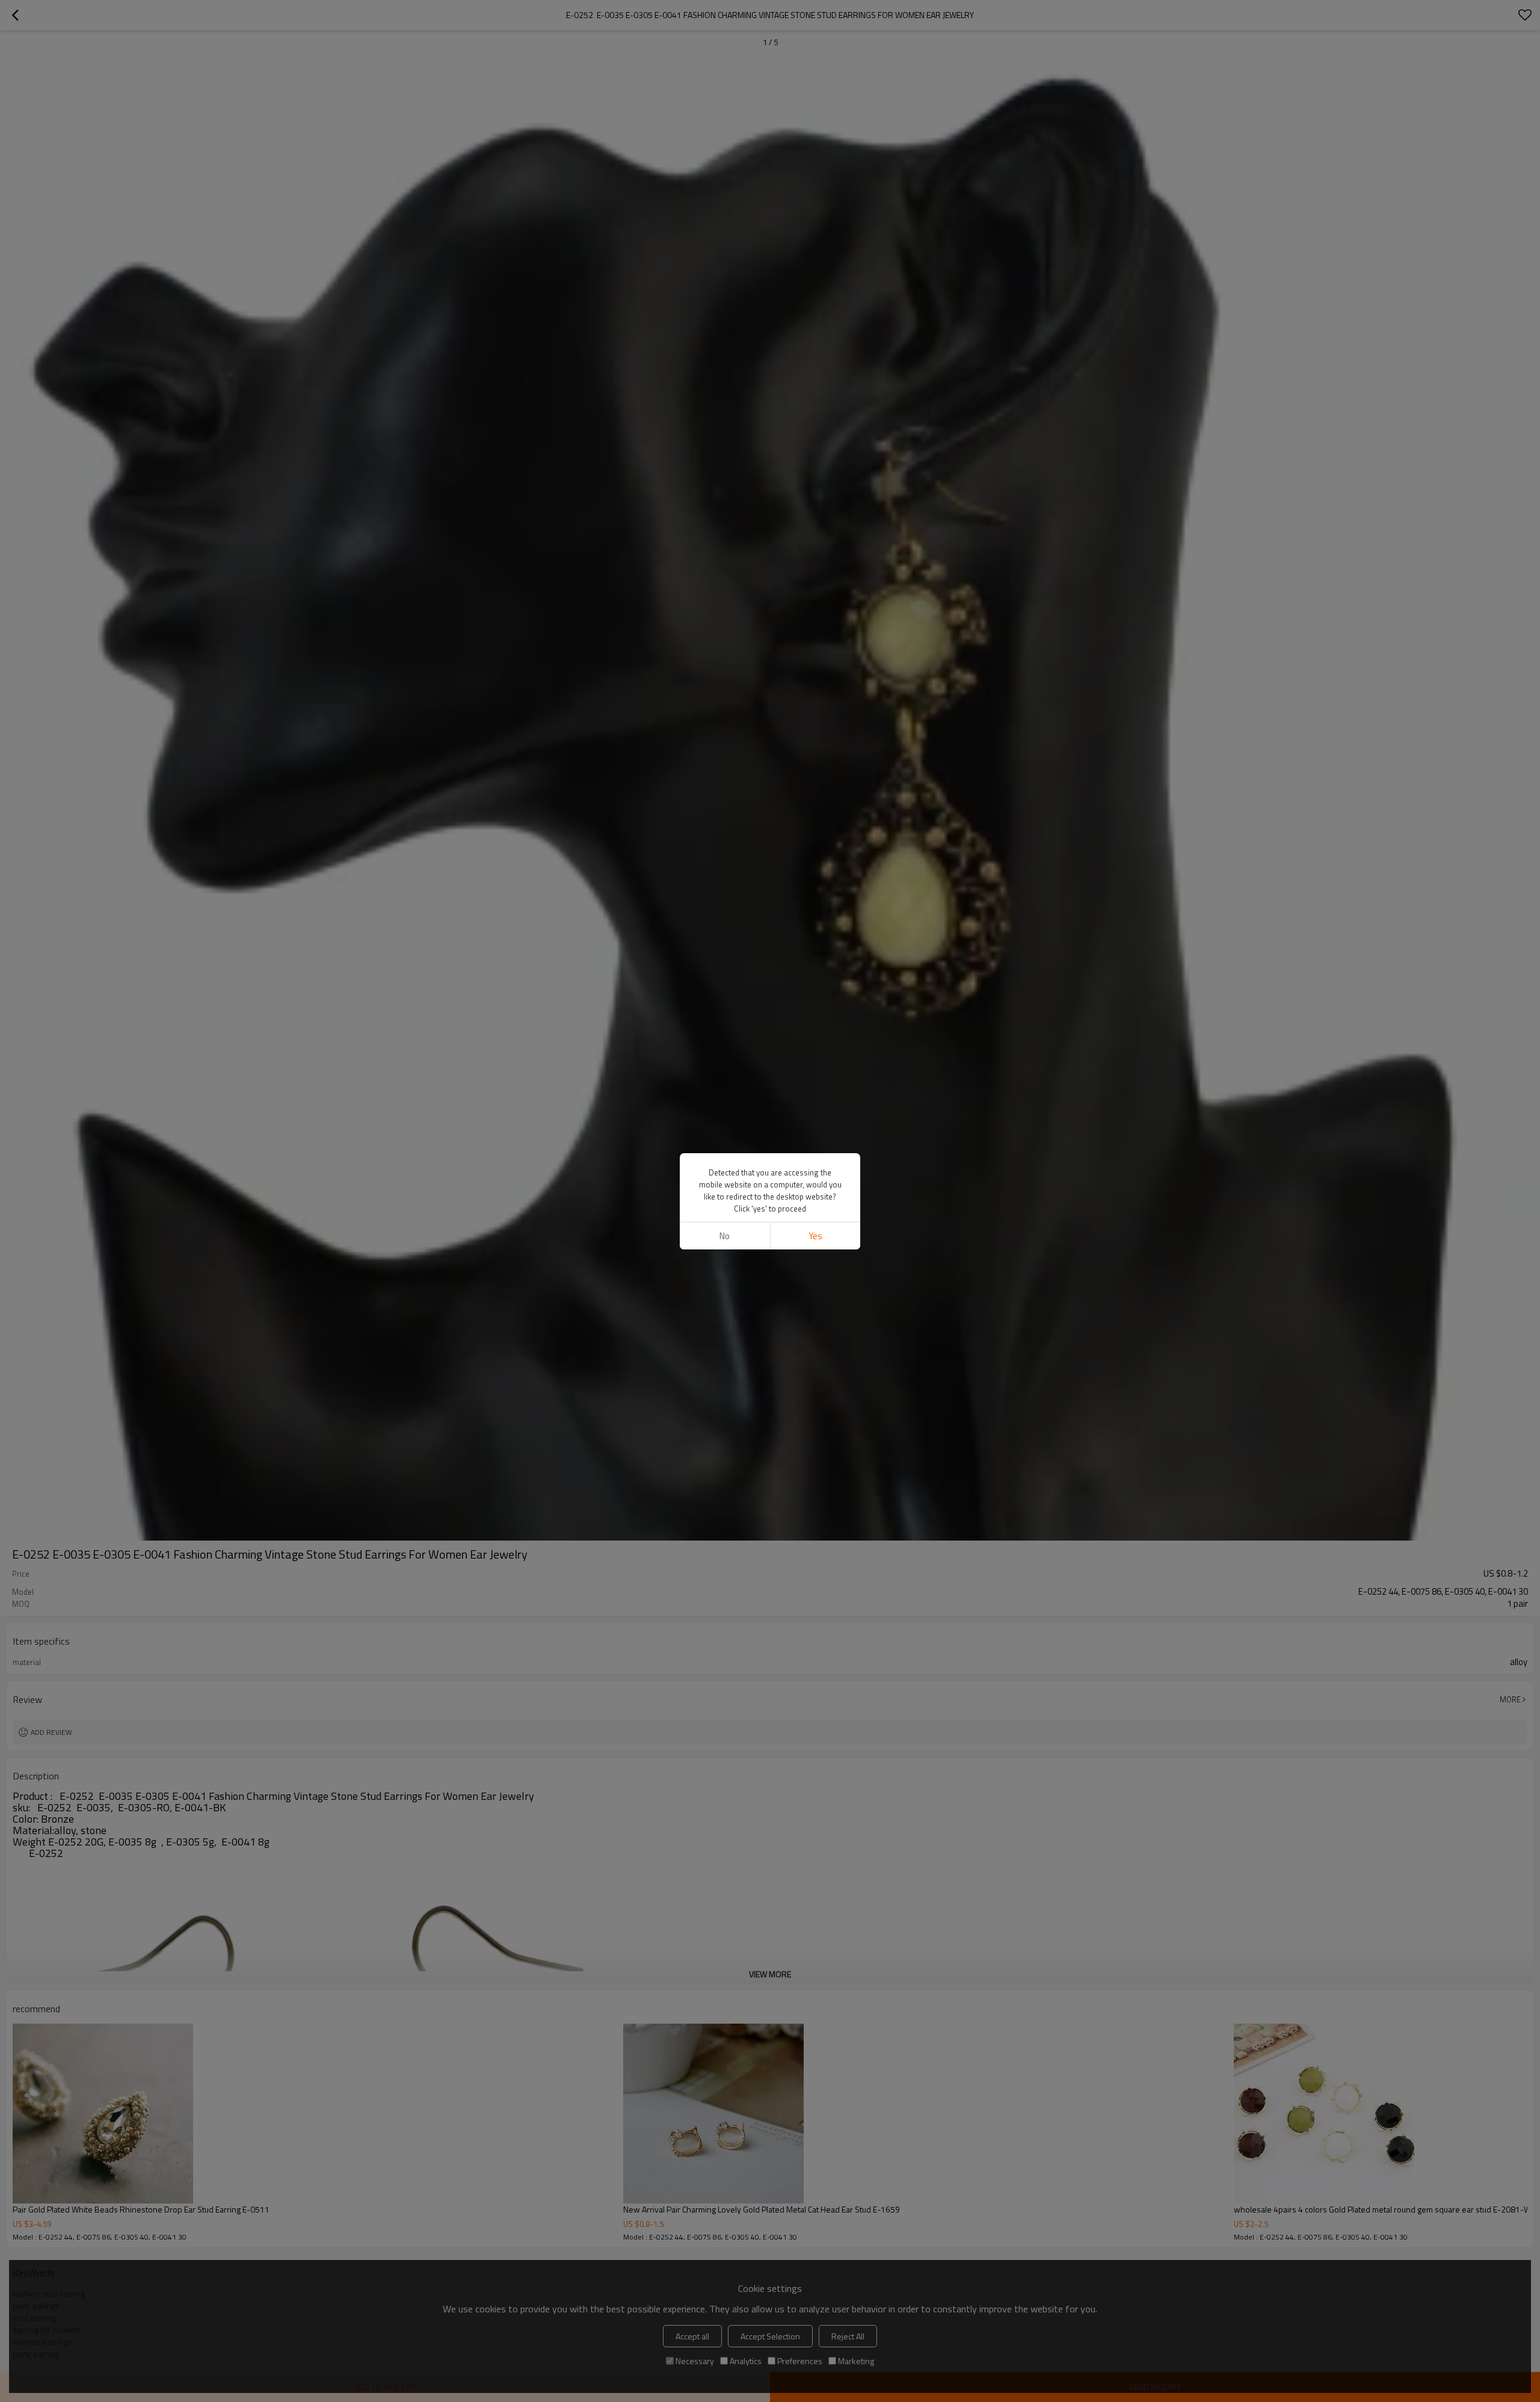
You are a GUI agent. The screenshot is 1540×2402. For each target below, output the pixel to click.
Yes (815, 1236)
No (725, 1236)
